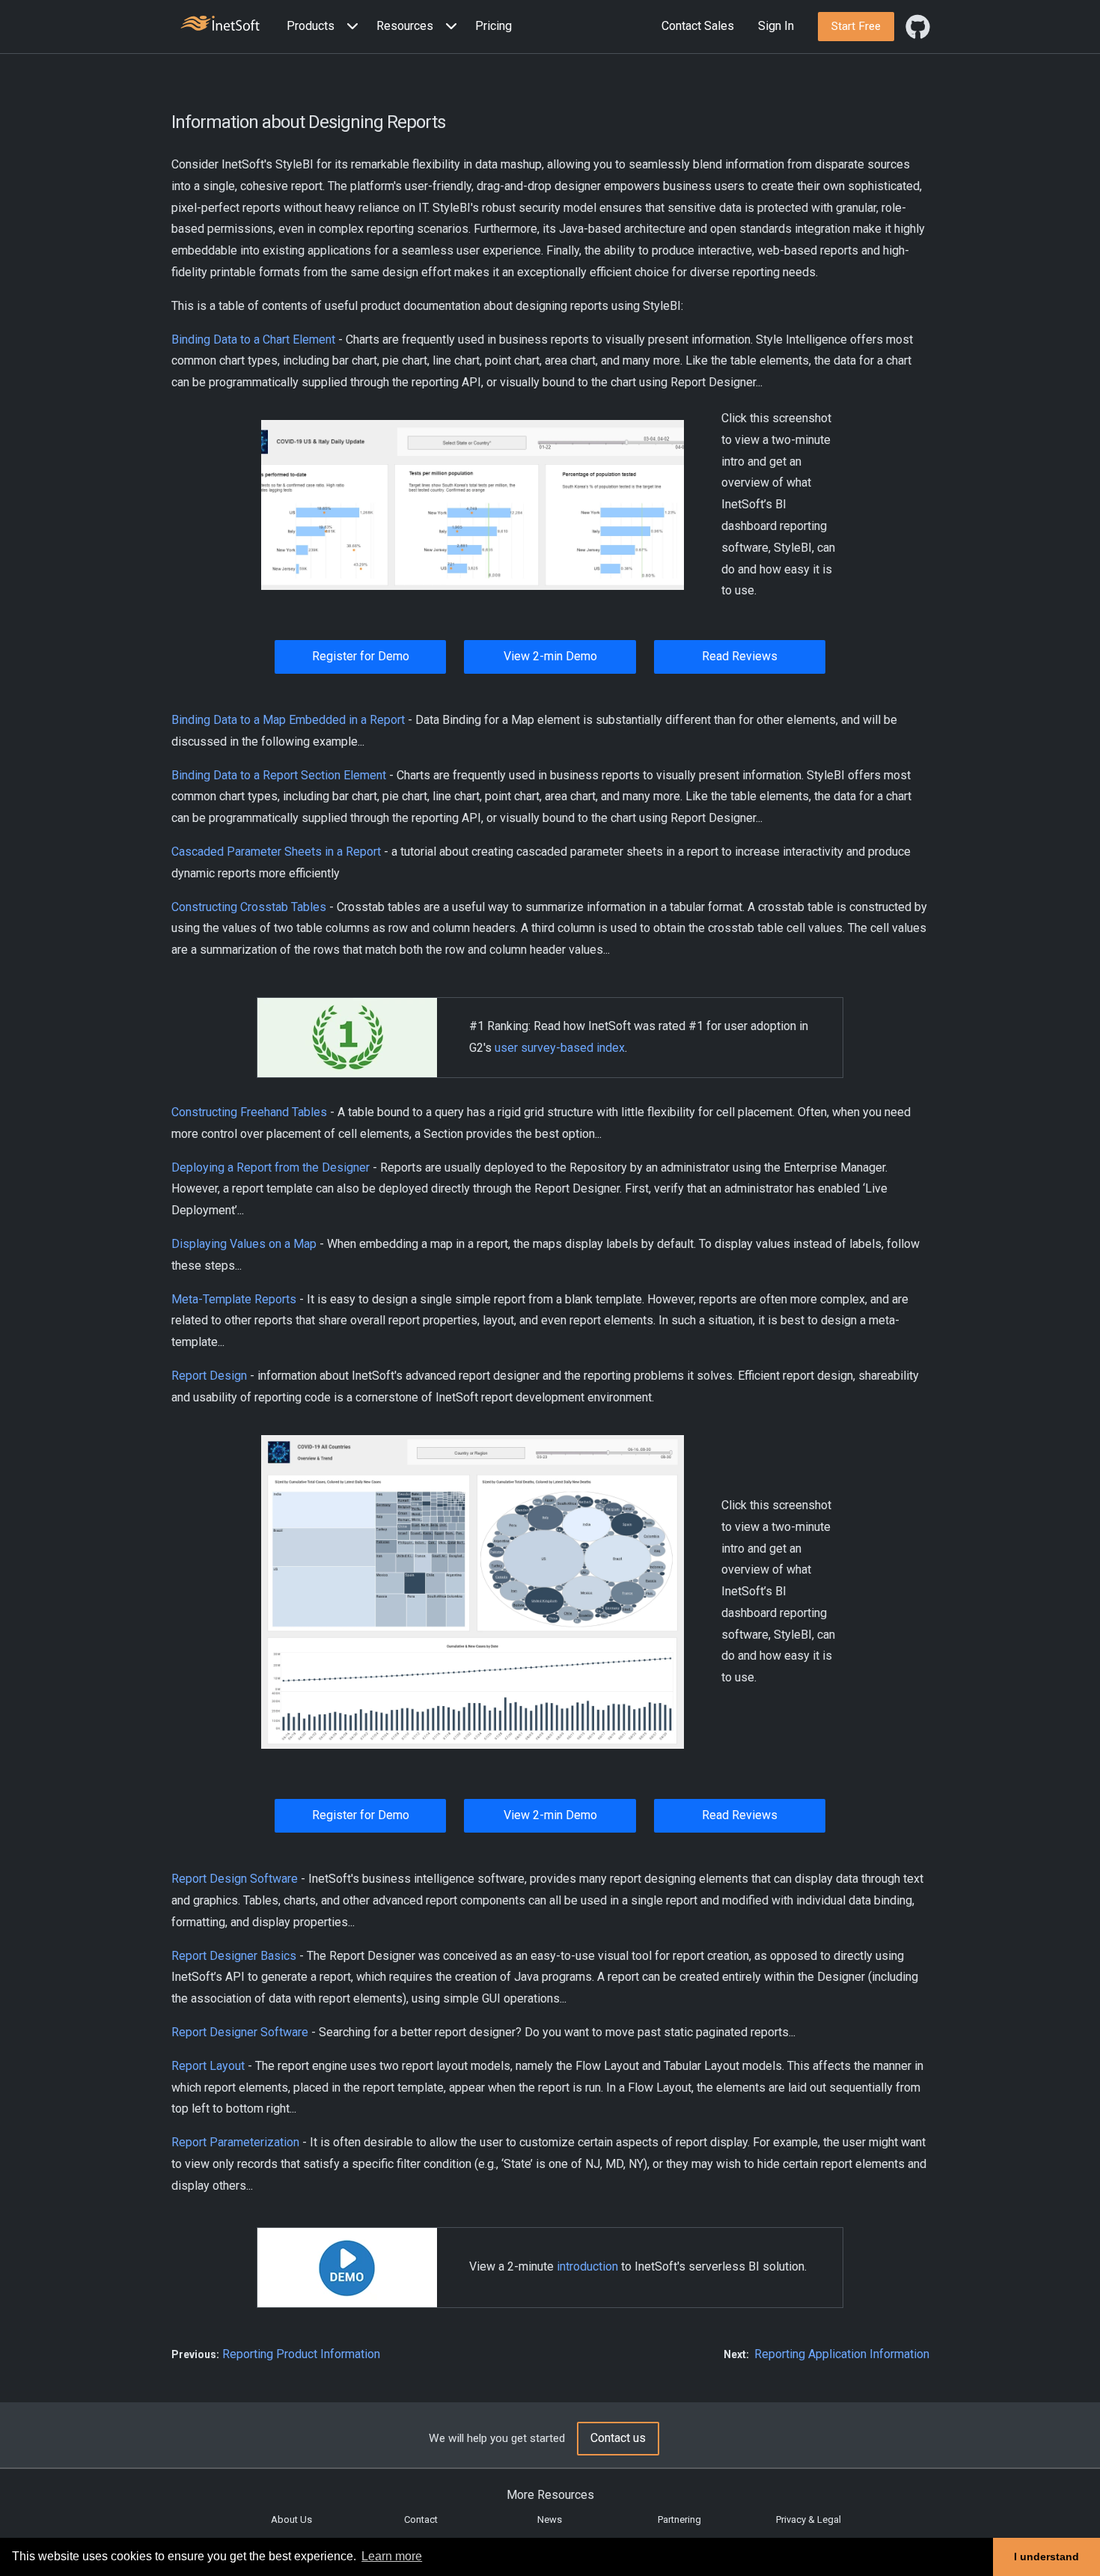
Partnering (679, 2519)
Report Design (209, 1376)
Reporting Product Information (301, 2354)
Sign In (776, 26)
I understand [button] (1046, 2557)
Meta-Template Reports (234, 1299)
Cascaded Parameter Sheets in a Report (276, 852)
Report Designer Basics (234, 1956)
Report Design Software (235, 1879)
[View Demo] (473, 504)
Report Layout (208, 2066)
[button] (326, 27)
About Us (291, 2519)
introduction (587, 2266)
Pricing (494, 26)
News (550, 2519)
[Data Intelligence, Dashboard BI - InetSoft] (220, 25)
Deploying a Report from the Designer (271, 1167)
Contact (421, 2519)
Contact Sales (698, 26)
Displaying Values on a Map (244, 1244)
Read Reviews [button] (740, 656)
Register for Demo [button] (361, 656)
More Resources (550, 2495)
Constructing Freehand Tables (249, 1112)
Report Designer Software (240, 2032)
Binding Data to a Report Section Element (279, 775)
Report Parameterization (237, 2142)
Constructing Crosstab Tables (249, 907)
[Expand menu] (349, 27)
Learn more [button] (392, 2556)
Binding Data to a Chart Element (253, 339)
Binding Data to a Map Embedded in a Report (288, 720)
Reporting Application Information (842, 2354)
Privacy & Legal (809, 2519)
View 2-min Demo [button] (550, 656)
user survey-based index (560, 1048)
